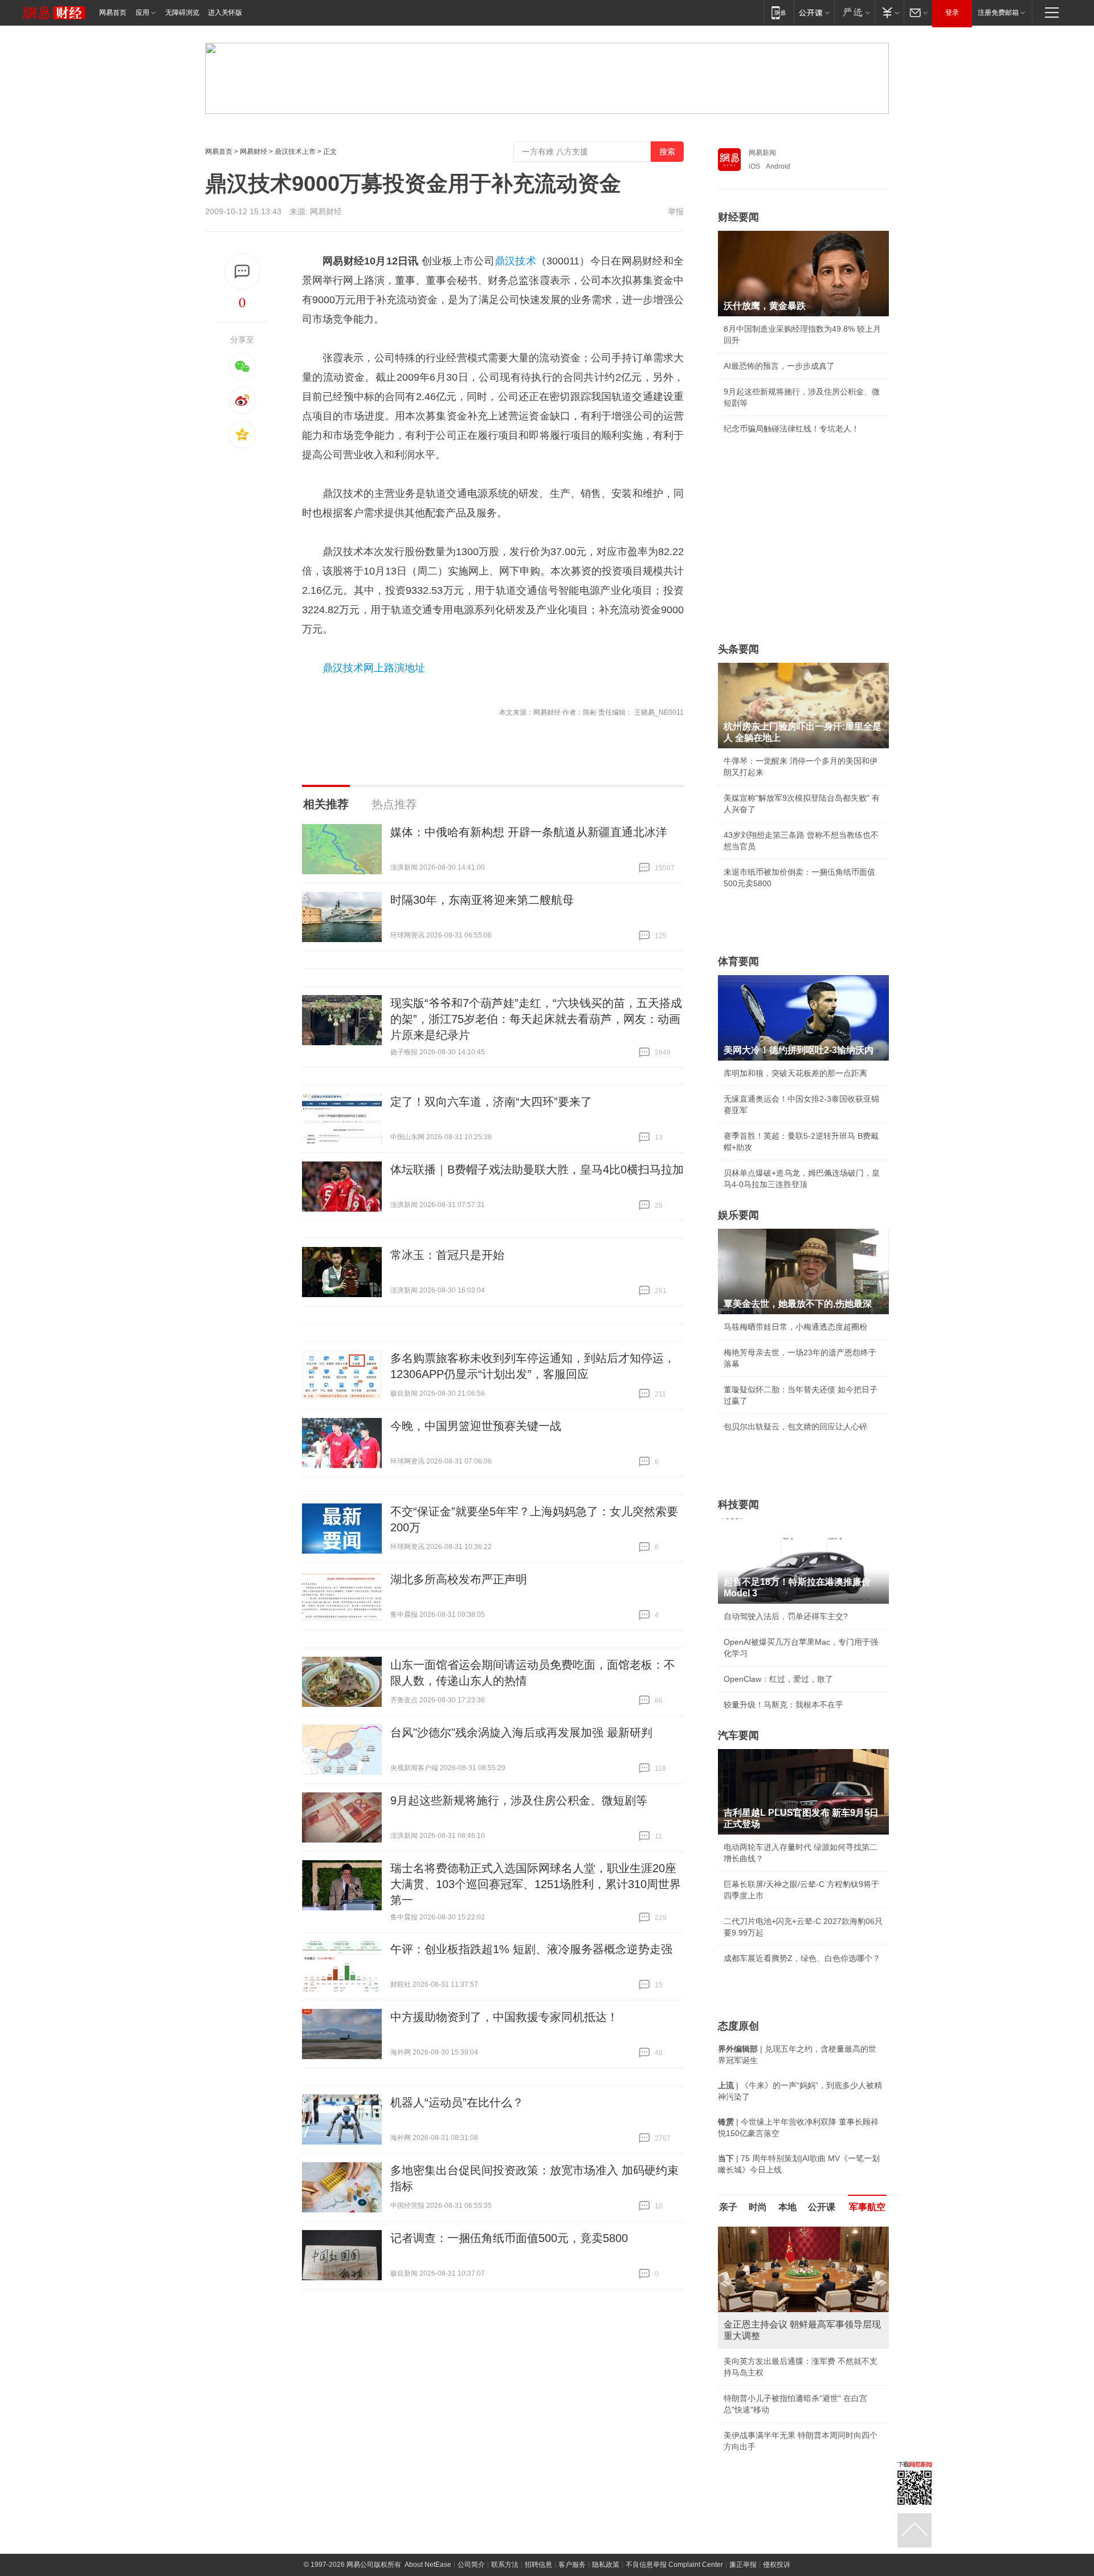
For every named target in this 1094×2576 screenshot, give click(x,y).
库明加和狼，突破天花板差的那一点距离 (795, 1073)
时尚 (758, 2207)
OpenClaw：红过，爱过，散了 (778, 1679)
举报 (676, 211)
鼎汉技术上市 (295, 152)
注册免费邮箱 (998, 13)
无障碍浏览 (182, 13)
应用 (142, 13)
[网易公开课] (814, 12)
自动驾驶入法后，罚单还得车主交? (786, 1616)
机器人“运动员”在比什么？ (457, 2102)
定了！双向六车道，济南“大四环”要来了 (491, 1102)
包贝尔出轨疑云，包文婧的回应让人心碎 (795, 1426)
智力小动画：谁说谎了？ (768, 2401)
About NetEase (428, 2545)
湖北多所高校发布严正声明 (459, 1579)
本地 (787, 2207)
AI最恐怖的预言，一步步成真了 (779, 366)
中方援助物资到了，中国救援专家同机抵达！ (504, 2017)
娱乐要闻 (738, 1215)
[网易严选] (854, 12)
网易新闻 (762, 153)
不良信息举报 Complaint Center (674, 2545)
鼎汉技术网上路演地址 (374, 668)
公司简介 (471, 2545)
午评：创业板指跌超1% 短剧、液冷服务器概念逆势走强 (531, 1949)
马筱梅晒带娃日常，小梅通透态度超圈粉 (795, 1327)
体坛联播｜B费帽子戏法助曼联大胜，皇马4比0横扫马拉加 (537, 1169)
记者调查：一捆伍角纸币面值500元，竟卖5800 (509, 2238)
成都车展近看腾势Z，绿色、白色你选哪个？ (802, 1958)
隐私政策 (606, 2545)
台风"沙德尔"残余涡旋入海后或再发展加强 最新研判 (521, 1733)
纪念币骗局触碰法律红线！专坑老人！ (791, 429)
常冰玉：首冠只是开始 (447, 1255)
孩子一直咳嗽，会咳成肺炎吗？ (779, 2350)
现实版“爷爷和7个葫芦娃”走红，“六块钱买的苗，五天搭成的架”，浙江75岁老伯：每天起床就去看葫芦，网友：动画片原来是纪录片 (536, 1019)
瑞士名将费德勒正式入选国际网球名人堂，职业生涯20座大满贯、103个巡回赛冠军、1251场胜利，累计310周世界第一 (536, 1884)
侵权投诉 (777, 2545)
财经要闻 (738, 217)
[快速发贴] (242, 272)
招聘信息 (538, 2545)
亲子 (728, 2207)
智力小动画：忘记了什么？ (771, 2427)
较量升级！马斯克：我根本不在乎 (783, 1705)
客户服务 (572, 2545)
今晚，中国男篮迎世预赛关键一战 (476, 1426)
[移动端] (779, 12)
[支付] (889, 12)
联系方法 (505, 2545)
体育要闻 (738, 961)
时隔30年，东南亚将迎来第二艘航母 (482, 900)
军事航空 (867, 2207)
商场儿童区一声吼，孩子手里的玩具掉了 (795, 2375)
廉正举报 (743, 2545)
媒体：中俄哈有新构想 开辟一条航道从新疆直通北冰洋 (529, 832)
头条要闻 (738, 649)
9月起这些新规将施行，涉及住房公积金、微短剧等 (519, 1800)
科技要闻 (738, 1505)
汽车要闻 (738, 1735)
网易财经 (254, 152)
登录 (952, 13)
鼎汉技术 (515, 261)
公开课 (822, 2207)
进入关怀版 (225, 13)
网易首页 (113, 13)
